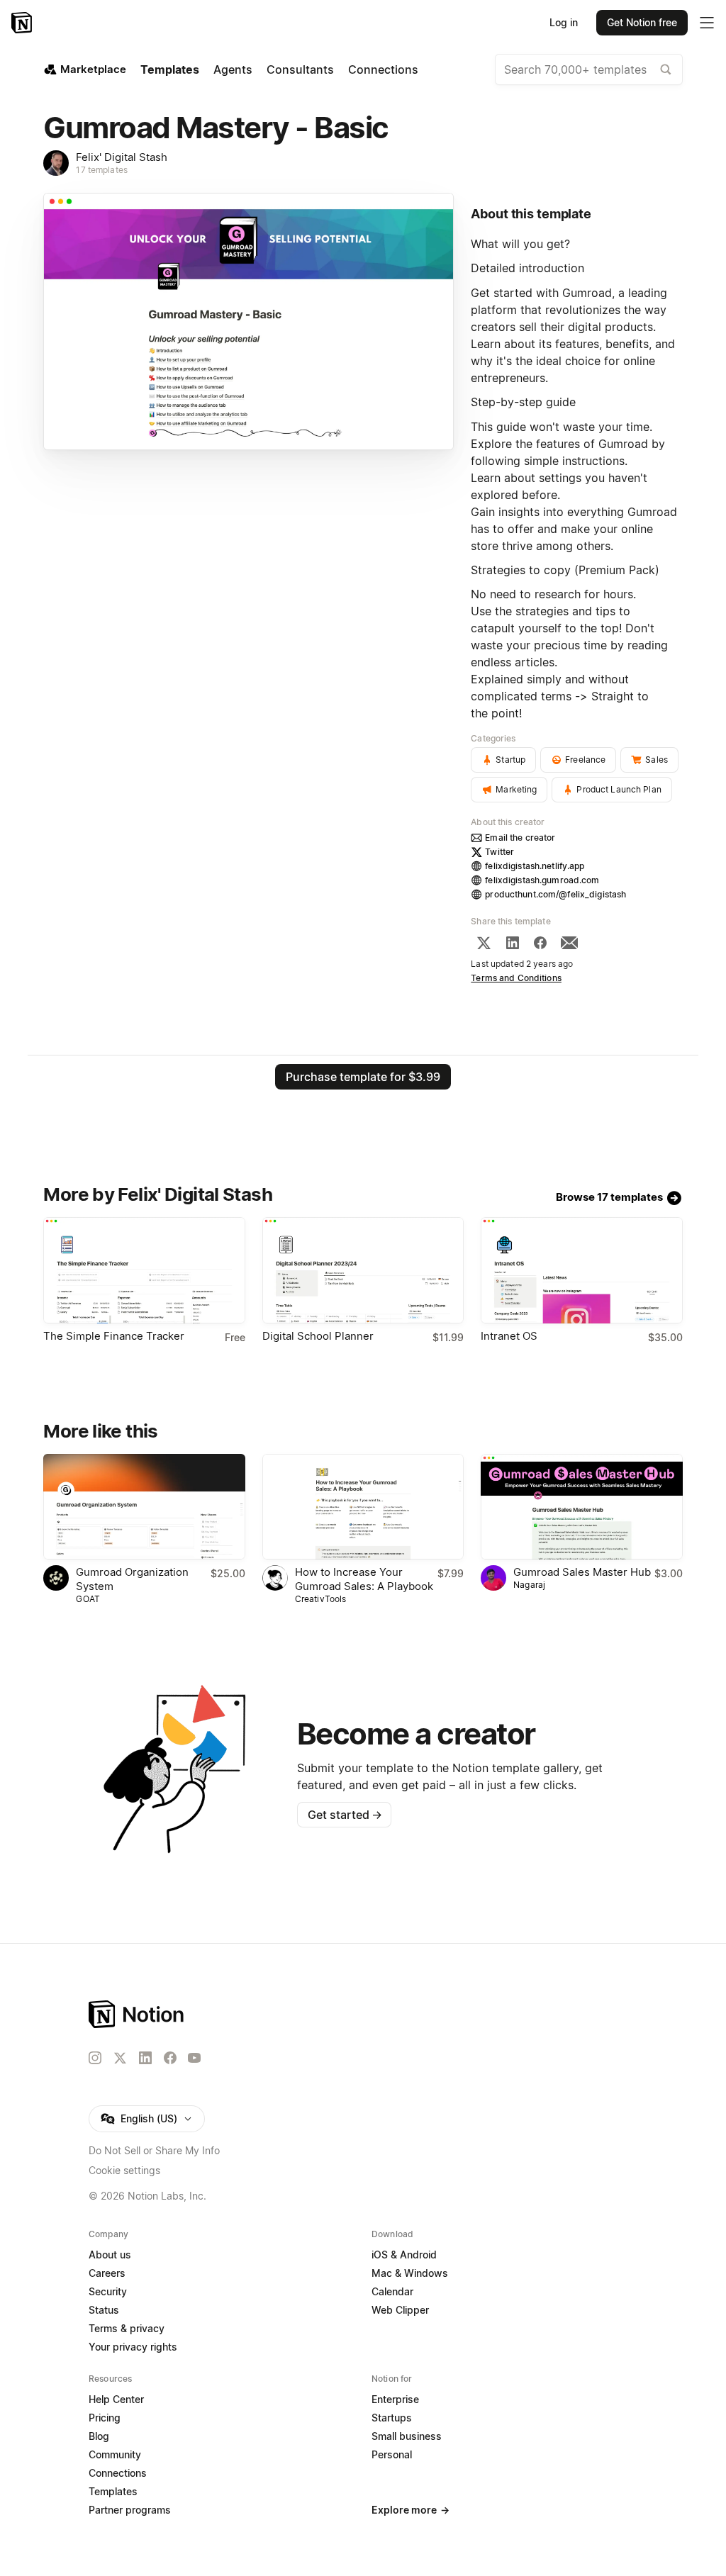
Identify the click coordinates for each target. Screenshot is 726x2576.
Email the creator (520, 838)
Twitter (499, 852)
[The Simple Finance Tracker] (144, 1270)
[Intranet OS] (581, 1270)
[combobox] (589, 69)
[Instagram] (95, 2058)
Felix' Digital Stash (122, 157)
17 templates (102, 170)
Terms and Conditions (516, 978)
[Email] (569, 943)
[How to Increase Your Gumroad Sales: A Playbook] (363, 1507)
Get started (345, 1815)
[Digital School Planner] (363, 1270)
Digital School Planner (318, 1336)
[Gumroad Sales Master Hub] (581, 1507)
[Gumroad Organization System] (144, 1507)
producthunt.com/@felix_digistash (555, 894)
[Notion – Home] (23, 23)
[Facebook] (540, 943)
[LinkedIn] (513, 943)
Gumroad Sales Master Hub (582, 1572)
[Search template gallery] (666, 69)
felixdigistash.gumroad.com (542, 880)
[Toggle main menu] (707, 23)
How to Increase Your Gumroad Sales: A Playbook (364, 1579)
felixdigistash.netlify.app (535, 866)
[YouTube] (194, 2058)
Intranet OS (509, 1336)
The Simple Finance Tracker (114, 1336)
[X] (484, 943)
